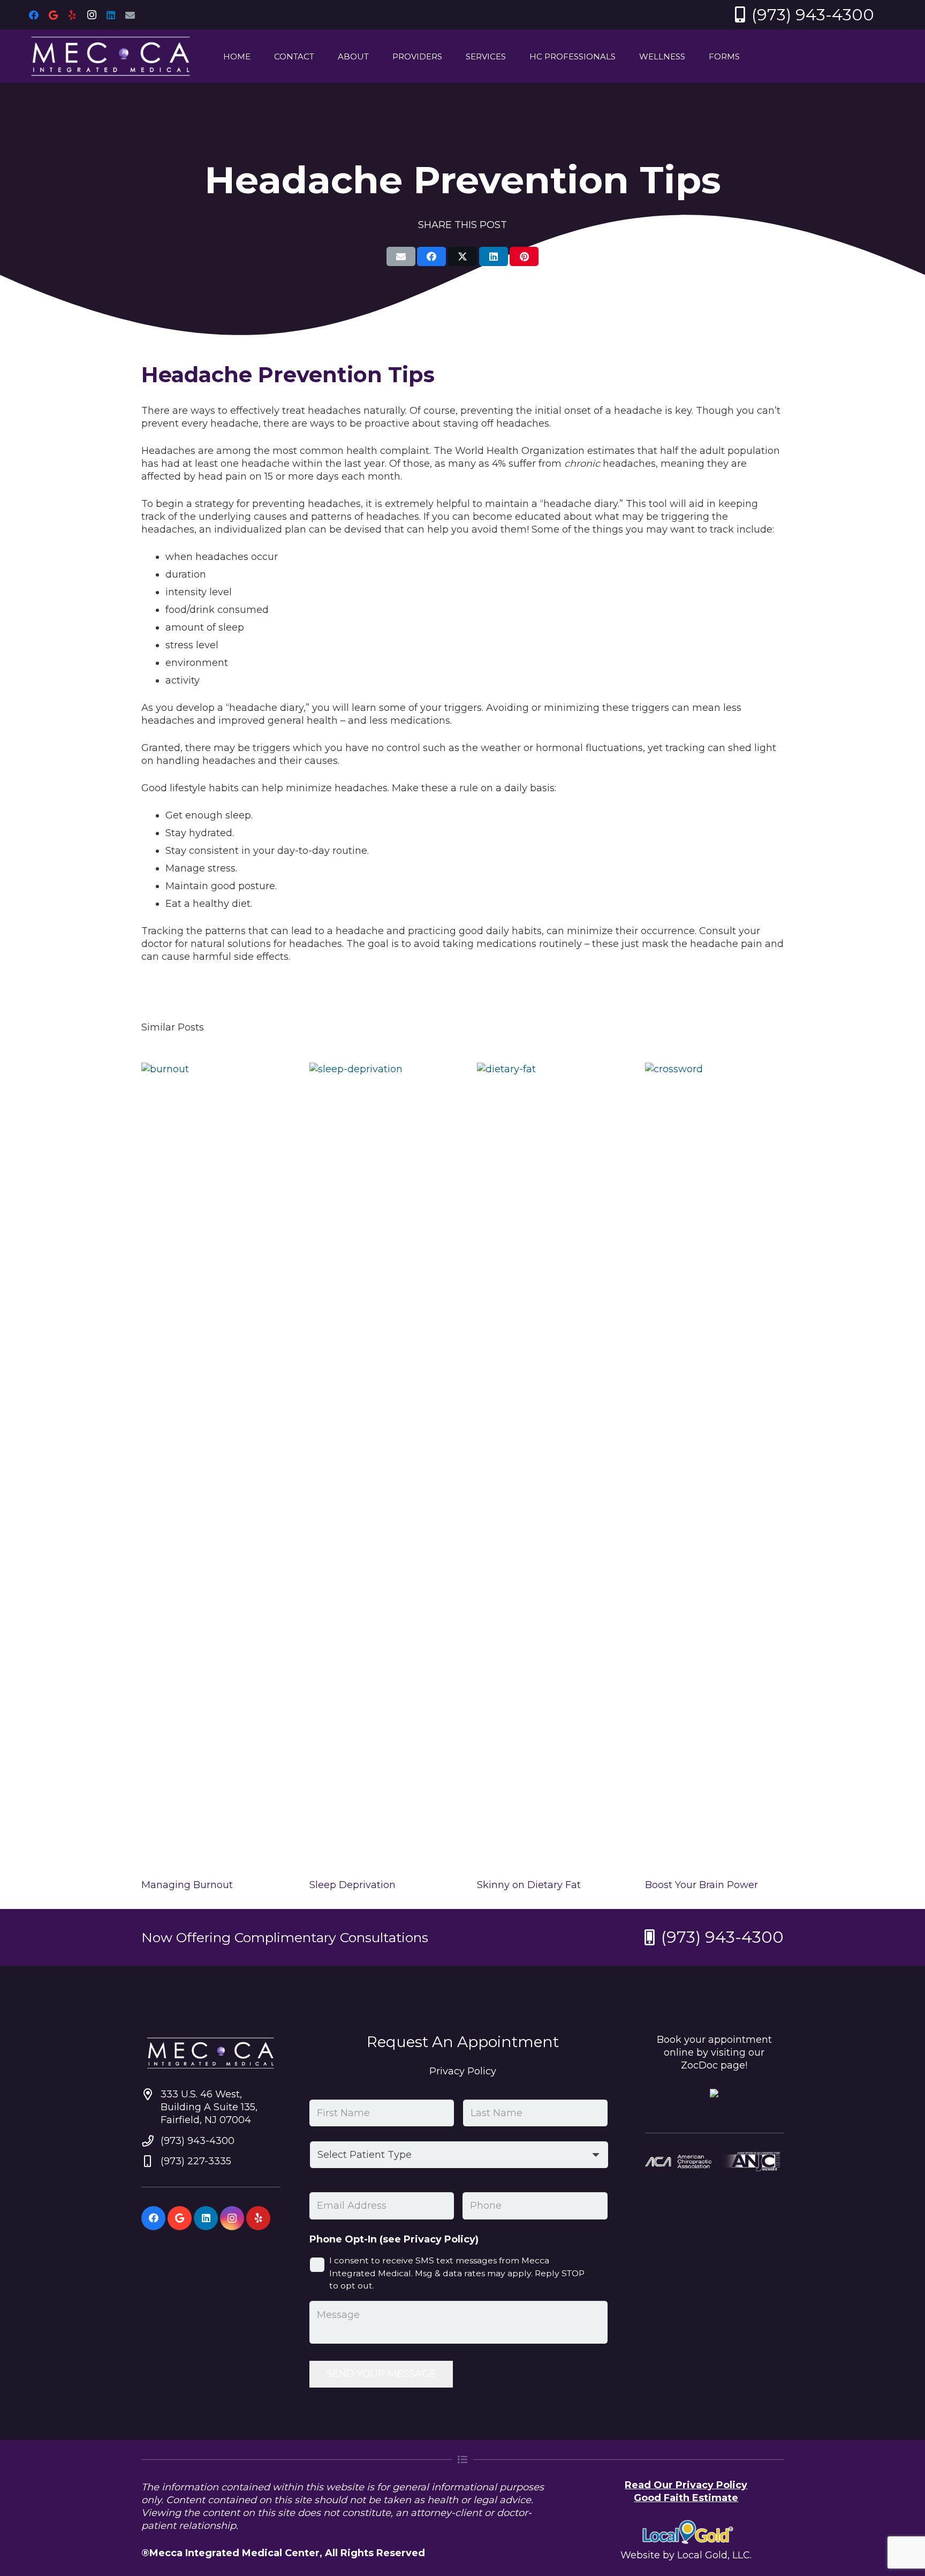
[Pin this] (524, 256)
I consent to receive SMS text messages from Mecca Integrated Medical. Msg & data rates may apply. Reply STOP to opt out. (457, 2273)
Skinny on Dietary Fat (529, 1885)
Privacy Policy (463, 2071)
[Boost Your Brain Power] (715, 1464)
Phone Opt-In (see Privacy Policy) (394, 2239)
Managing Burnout (187, 1885)
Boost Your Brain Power (702, 1885)
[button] (322, 56)
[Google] (53, 15)
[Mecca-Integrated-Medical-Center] (111, 56)
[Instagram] (92, 15)
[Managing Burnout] (211, 1464)
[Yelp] (72, 15)
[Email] (130, 15)
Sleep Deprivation (352, 1885)
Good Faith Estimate (686, 2498)
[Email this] (401, 256)
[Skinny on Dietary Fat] (547, 1464)
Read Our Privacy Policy (686, 2485)
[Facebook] (34, 15)
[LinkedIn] (111, 15)
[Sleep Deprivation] (379, 1464)
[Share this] (431, 256)
